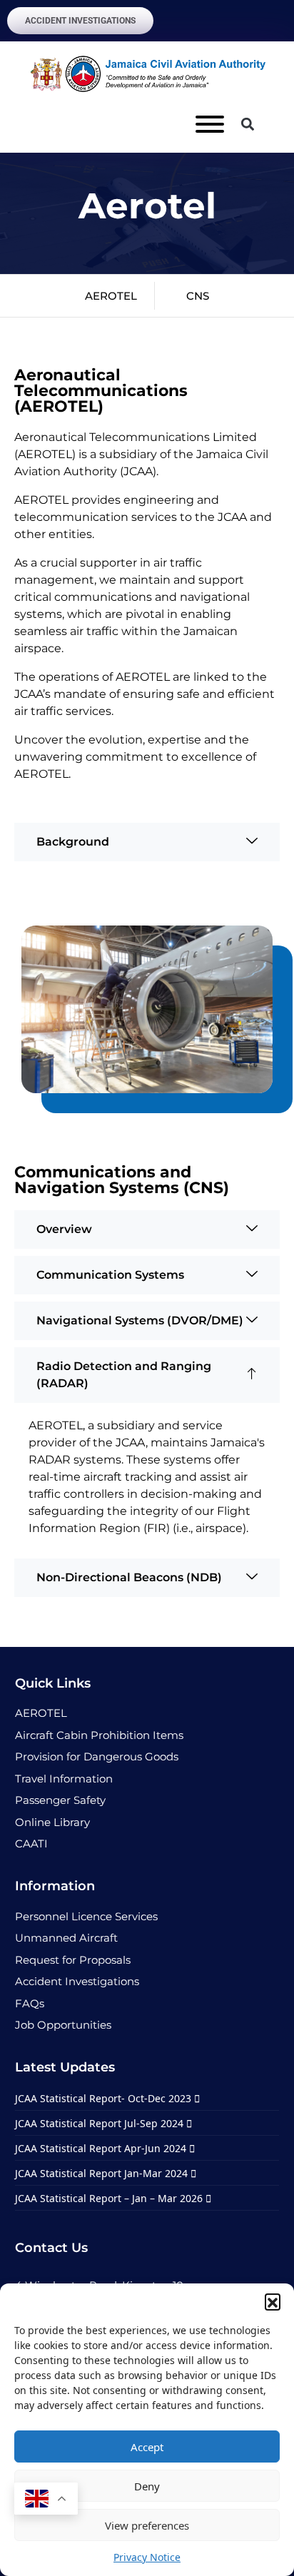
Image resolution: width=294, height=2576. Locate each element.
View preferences (147, 2525)
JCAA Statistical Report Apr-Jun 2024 (102, 2148)
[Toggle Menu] (210, 124)
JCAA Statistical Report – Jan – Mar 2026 (110, 2198)
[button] (273, 2301)
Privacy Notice (147, 2557)
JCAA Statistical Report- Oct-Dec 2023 (105, 2098)
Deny (147, 2486)
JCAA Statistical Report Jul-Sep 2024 (101, 2123)
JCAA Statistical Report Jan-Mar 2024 (103, 2173)
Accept (147, 2447)
